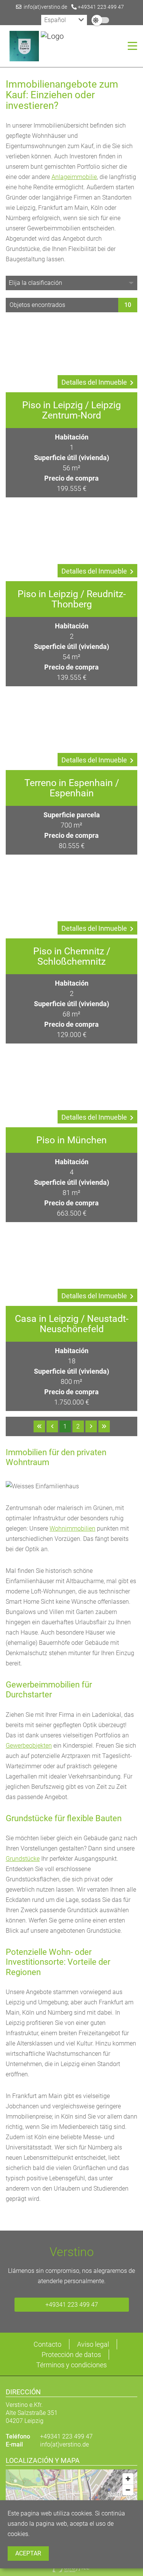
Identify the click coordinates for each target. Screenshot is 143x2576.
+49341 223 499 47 (100, 7)
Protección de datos (71, 2355)
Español (55, 20)
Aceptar (28, 2553)
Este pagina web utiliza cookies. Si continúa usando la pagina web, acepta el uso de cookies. (66, 2524)
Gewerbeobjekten (29, 1746)
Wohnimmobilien (72, 1529)
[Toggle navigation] (130, 46)
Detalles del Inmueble (94, 382)
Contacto (47, 2344)
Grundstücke (23, 1859)
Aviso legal (93, 2344)
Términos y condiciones (71, 2365)
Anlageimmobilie (74, 177)
